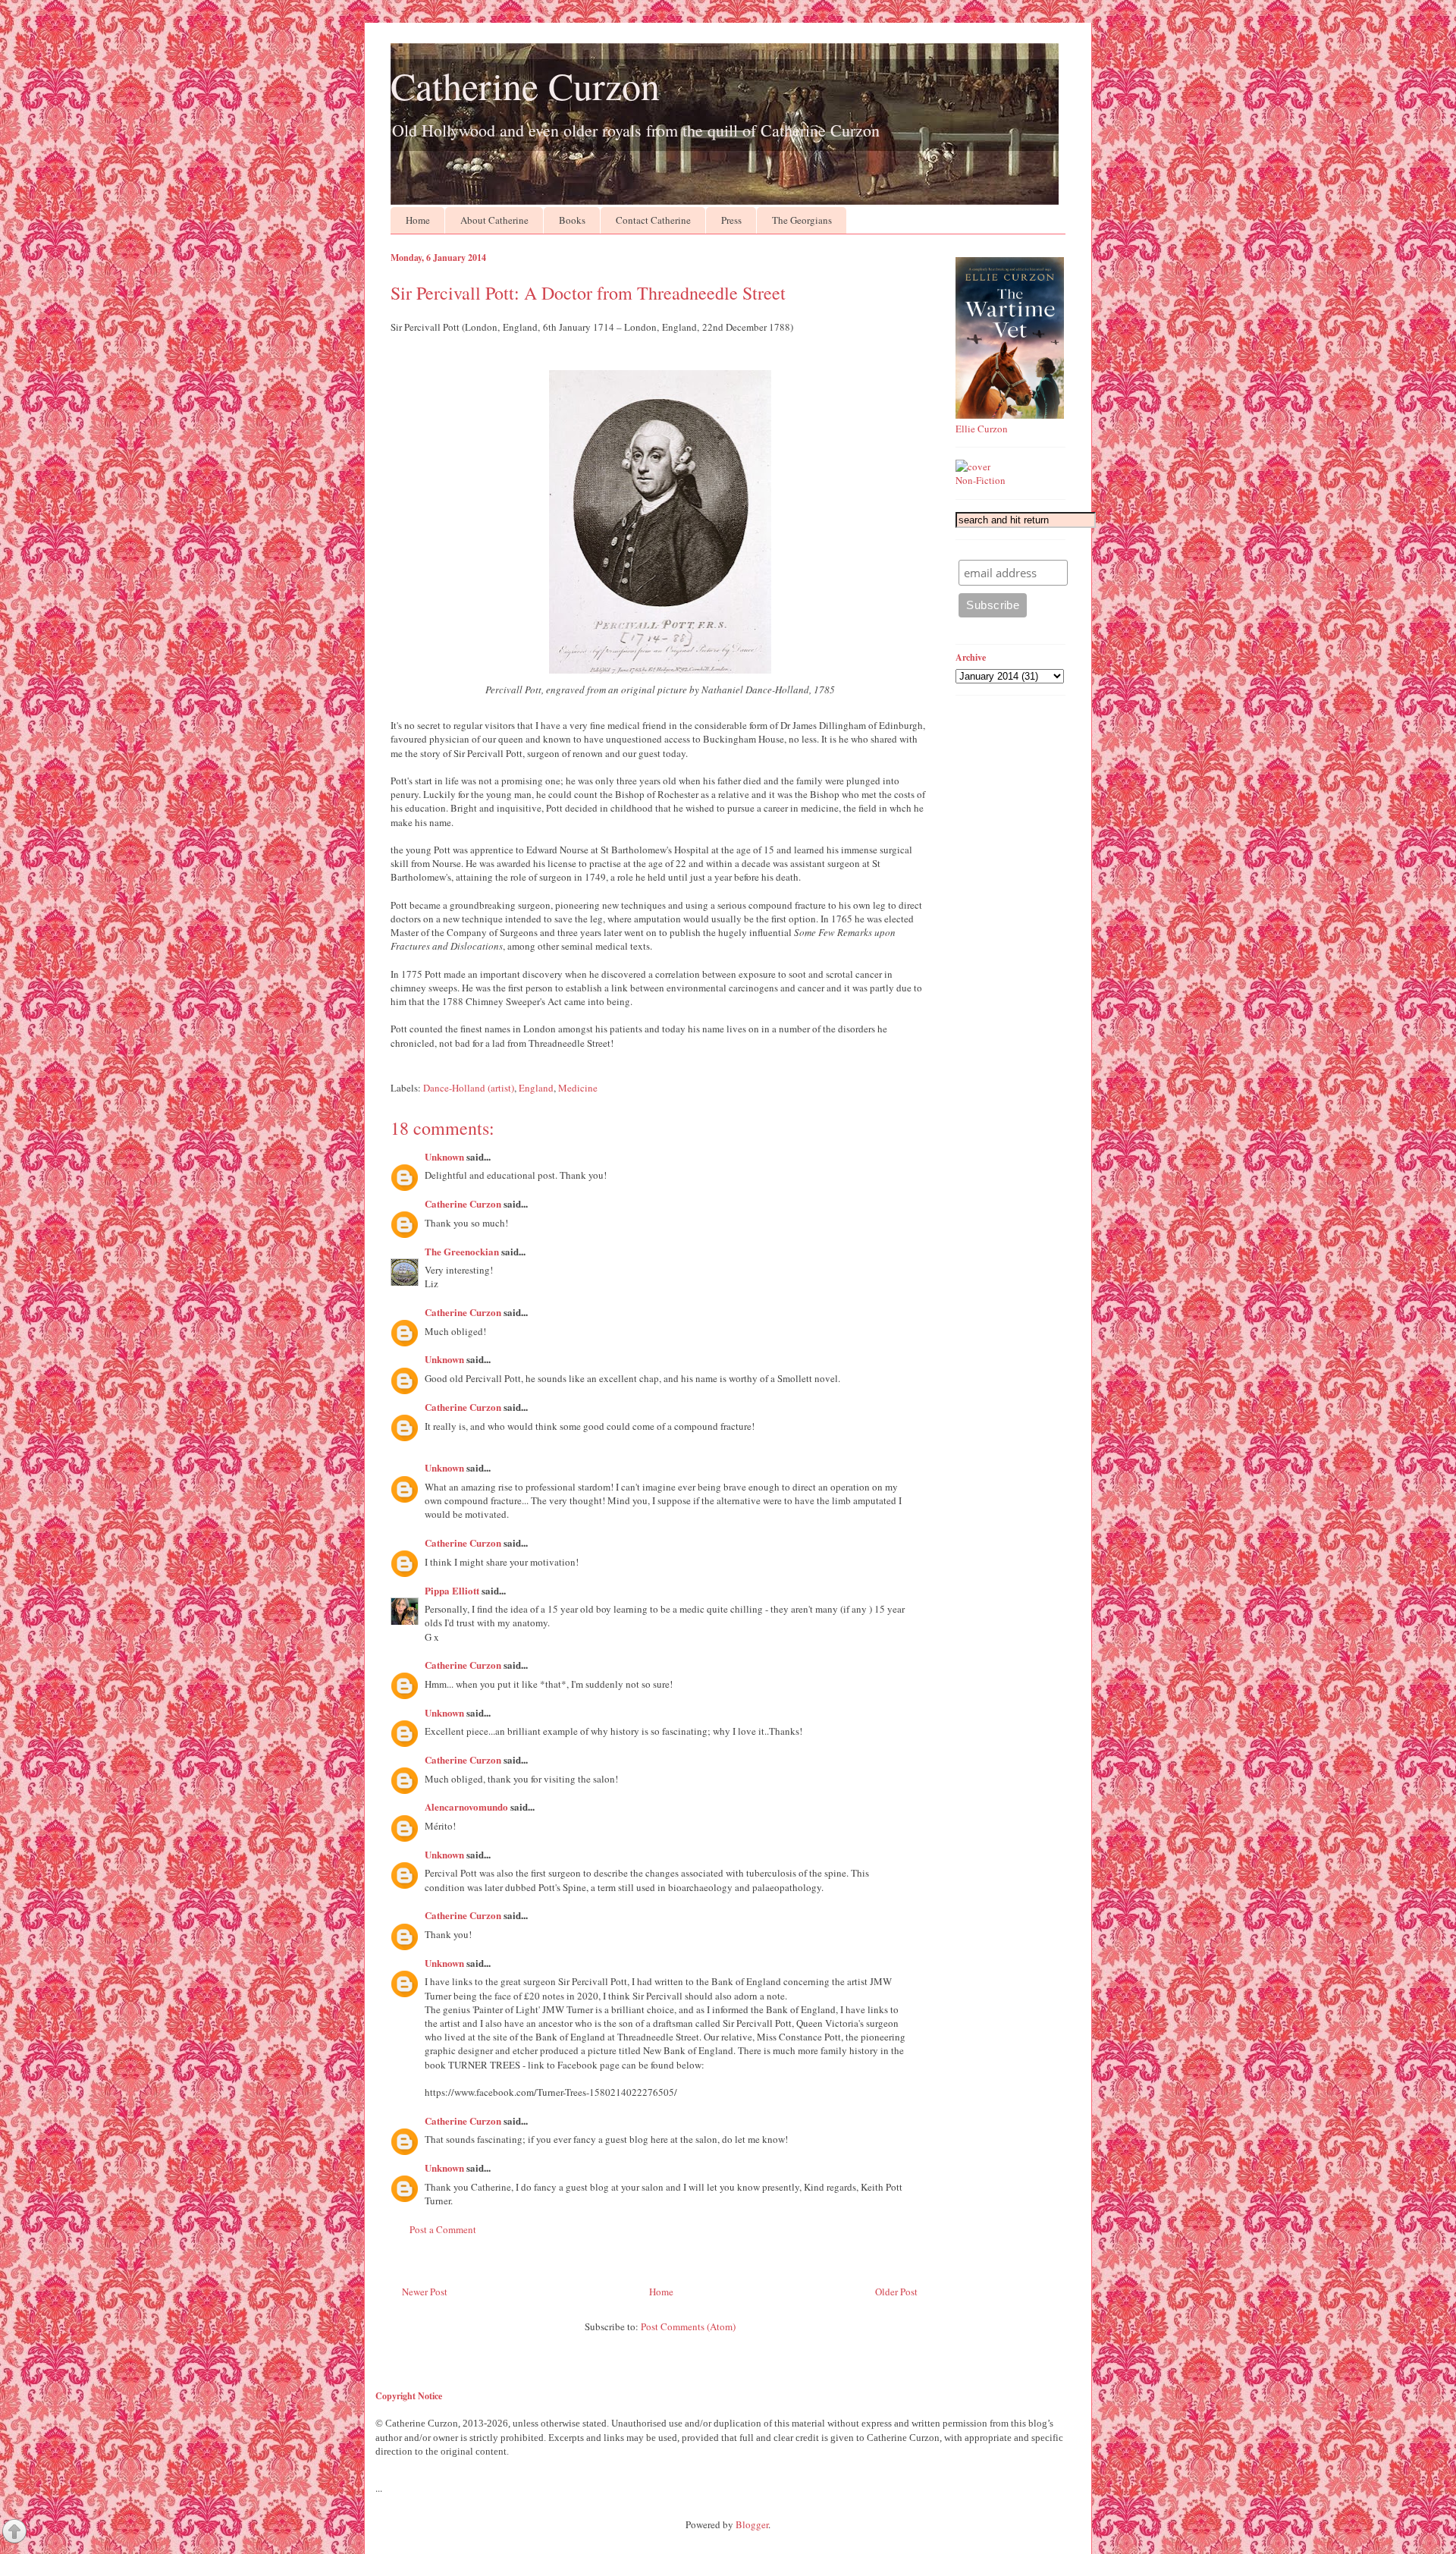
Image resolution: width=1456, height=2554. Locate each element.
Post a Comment (443, 2229)
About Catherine (494, 220)
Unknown (444, 1156)
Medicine (578, 1088)
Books (572, 220)
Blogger (752, 2524)
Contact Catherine (653, 220)
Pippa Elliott (452, 1590)
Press (731, 220)
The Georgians (802, 220)
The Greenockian (462, 1251)
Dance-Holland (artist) (469, 1088)
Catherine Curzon (525, 85)
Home (418, 220)
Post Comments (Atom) (688, 2326)
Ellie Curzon (982, 429)
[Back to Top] (14, 2533)
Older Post (896, 2292)
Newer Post (425, 2292)
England (536, 1088)
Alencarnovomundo (466, 1806)
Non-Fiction (981, 480)
